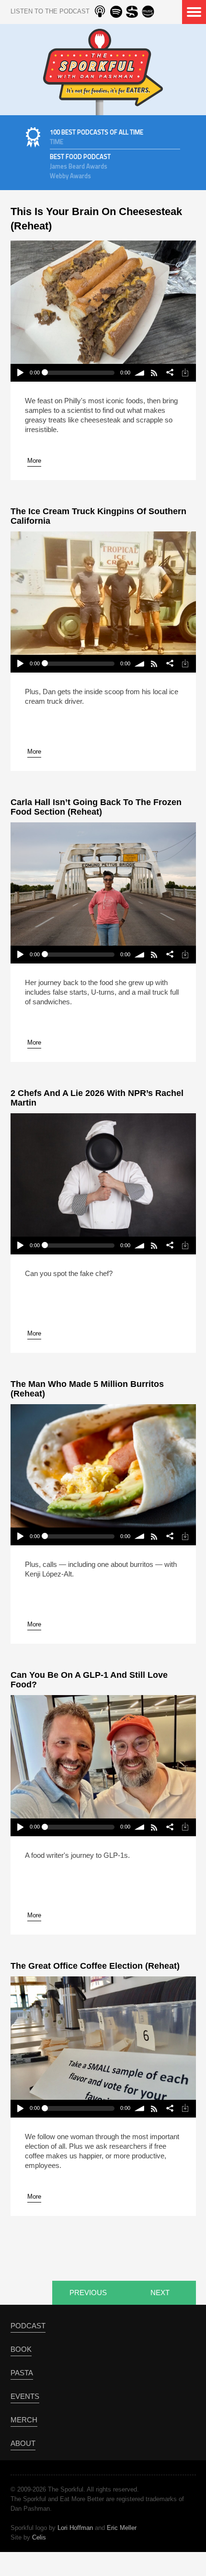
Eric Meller (122, 2528)
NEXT (160, 2293)
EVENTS (25, 2396)
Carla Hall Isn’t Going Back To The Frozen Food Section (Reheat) (96, 807)
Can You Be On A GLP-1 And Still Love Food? (89, 1680)
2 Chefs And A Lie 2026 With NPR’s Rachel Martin (97, 1098)
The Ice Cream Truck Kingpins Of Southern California (98, 516)
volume (140, 373)
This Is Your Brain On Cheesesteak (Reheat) (96, 219)
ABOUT (23, 2443)
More (34, 461)
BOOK (21, 2349)
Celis (39, 2537)
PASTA (22, 2373)
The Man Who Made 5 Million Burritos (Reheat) (87, 1389)
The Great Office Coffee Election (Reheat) (95, 1966)
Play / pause (20, 373)
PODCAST (28, 2326)
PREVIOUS (88, 2293)
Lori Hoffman (75, 2528)
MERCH (24, 2420)
